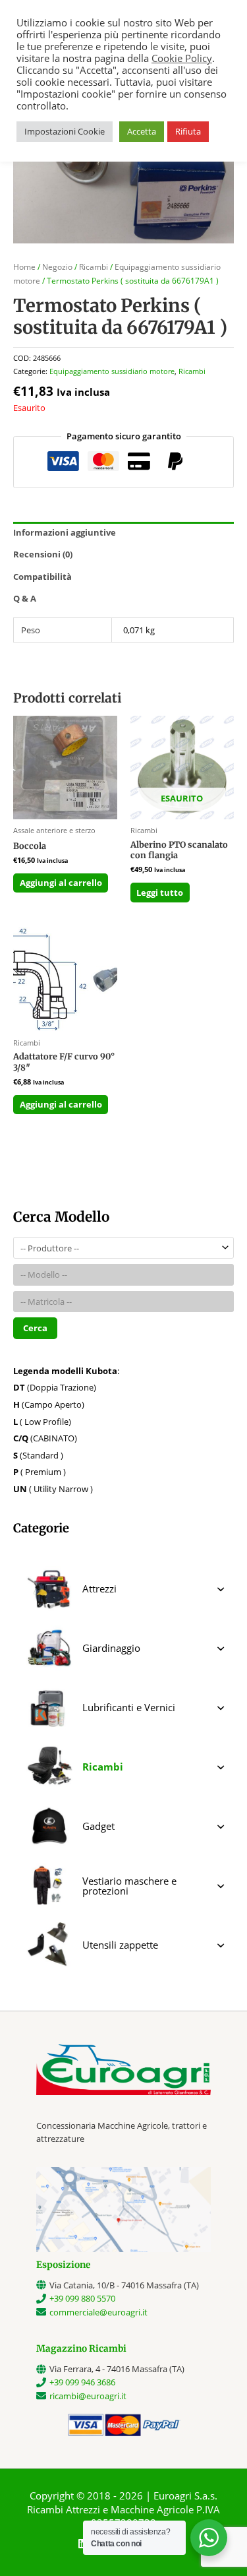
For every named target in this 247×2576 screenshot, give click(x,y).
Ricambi (94, 267)
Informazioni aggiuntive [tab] (65, 532)
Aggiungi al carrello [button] (61, 883)
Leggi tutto (160, 893)
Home (24, 267)
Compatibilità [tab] (42, 577)
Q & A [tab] (25, 598)
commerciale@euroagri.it (98, 2312)
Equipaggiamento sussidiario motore (112, 371)
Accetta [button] (142, 131)
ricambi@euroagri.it (88, 2396)
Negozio (57, 267)
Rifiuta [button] (188, 131)
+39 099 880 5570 (82, 2298)
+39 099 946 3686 (82, 2382)
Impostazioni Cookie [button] (65, 131)
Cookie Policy (182, 58)
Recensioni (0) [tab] (43, 554)
